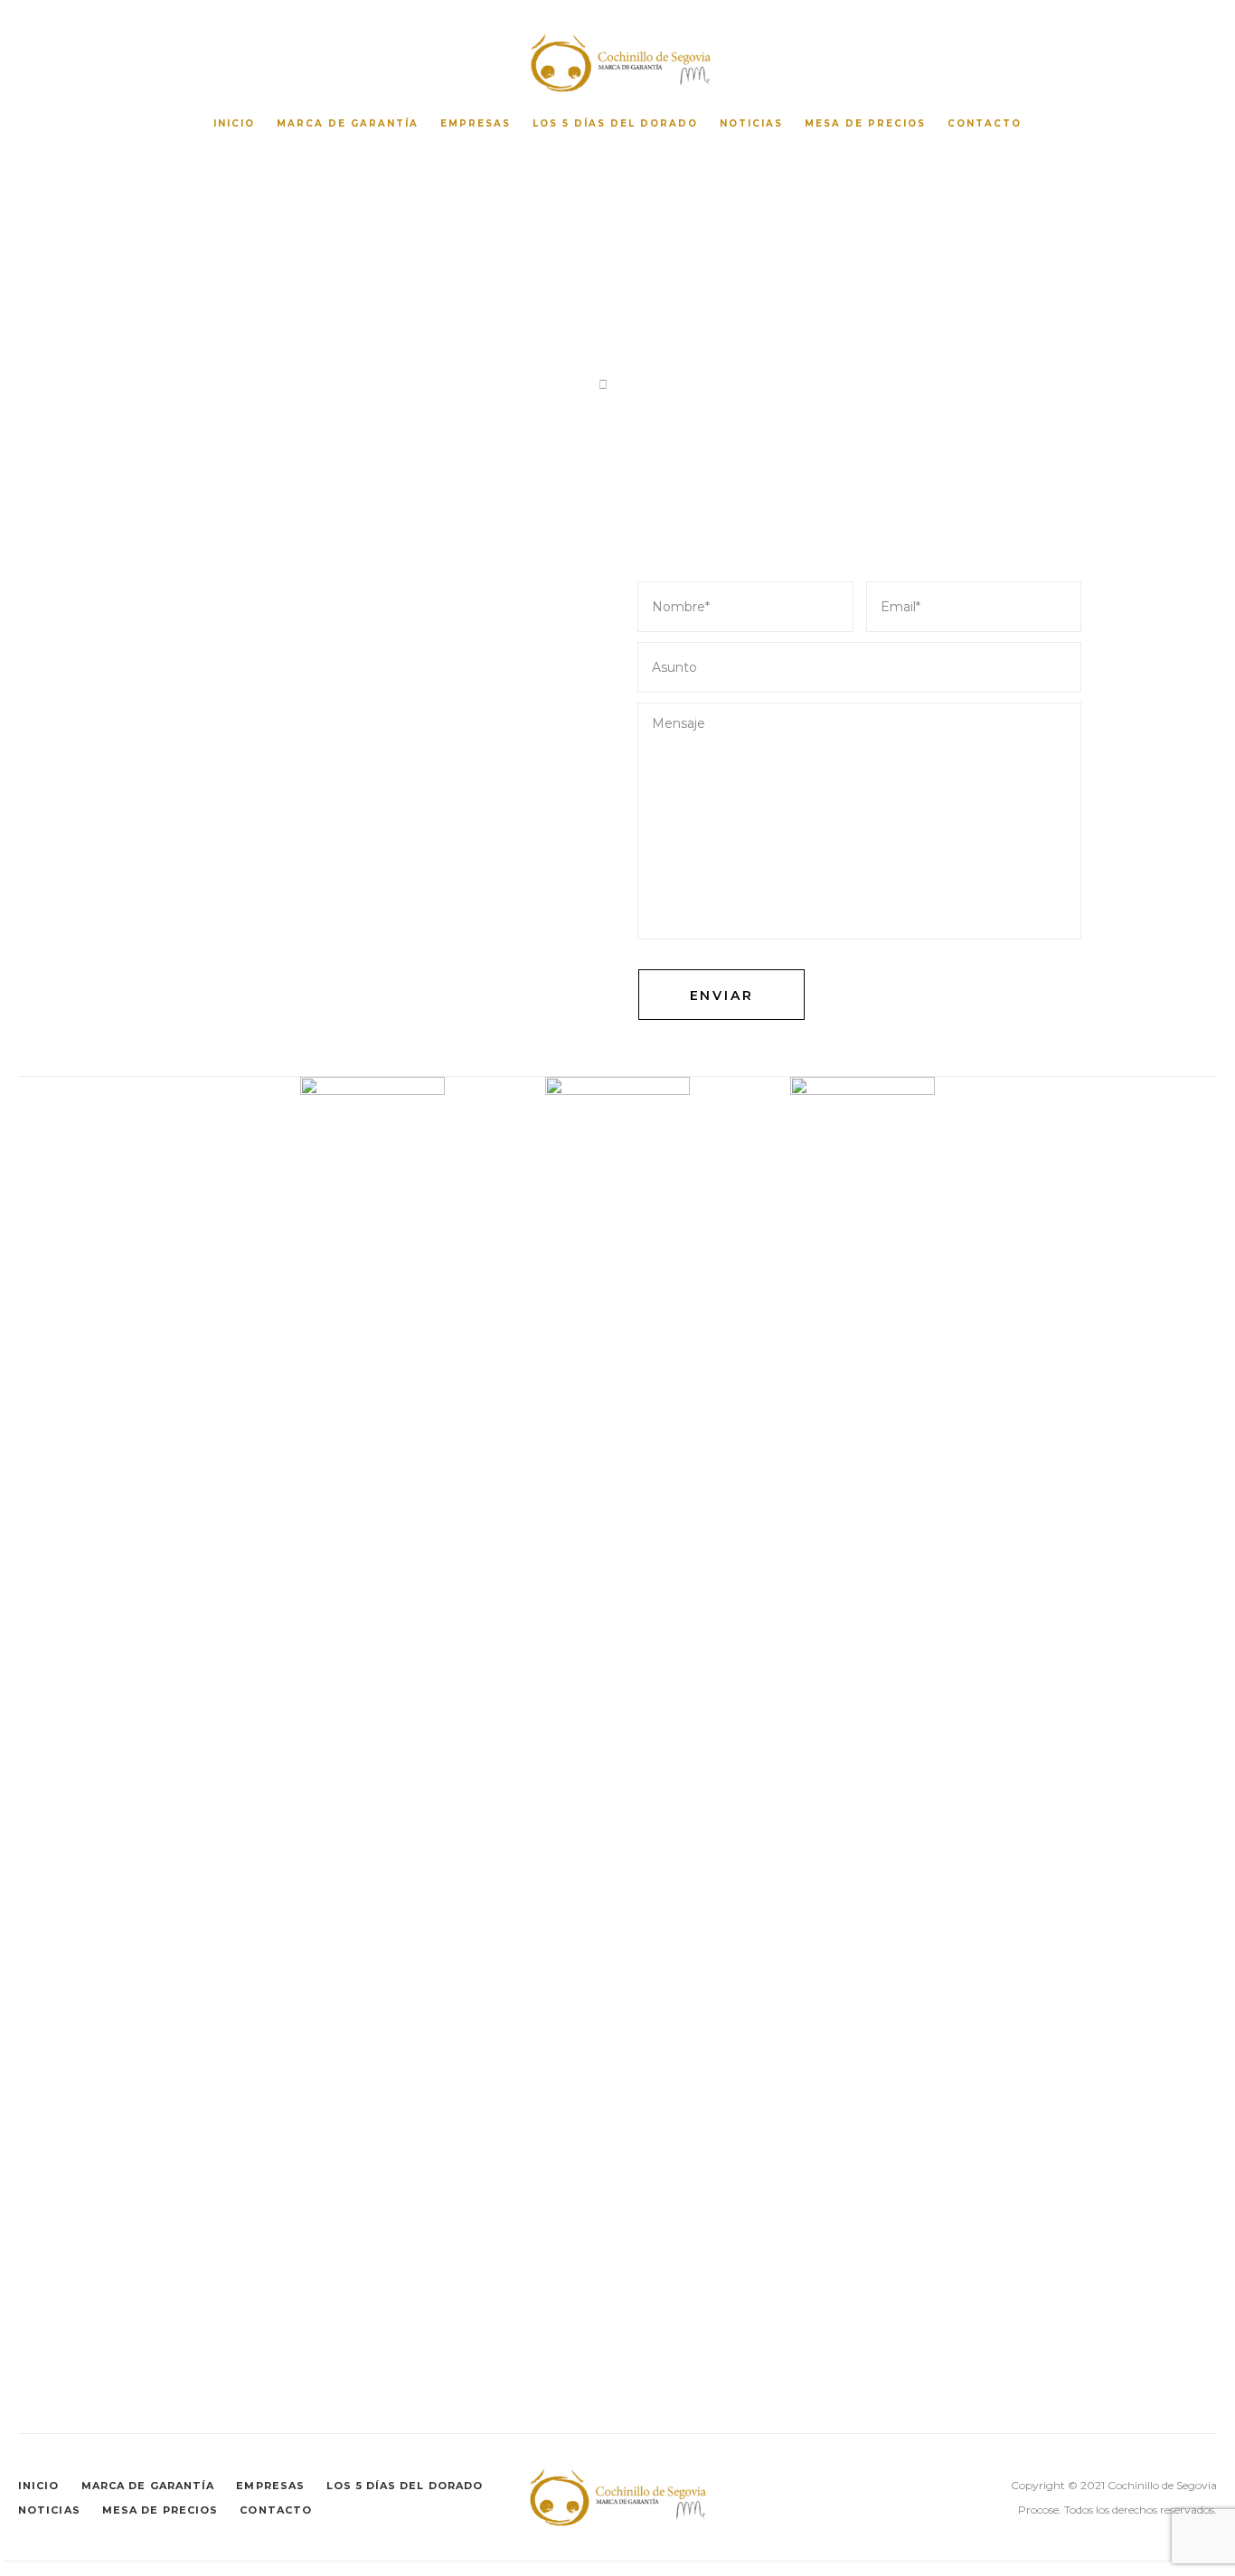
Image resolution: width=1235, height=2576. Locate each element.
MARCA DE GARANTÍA (348, 123)
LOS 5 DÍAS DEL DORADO (615, 123)
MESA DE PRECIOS (865, 123)
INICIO (234, 123)
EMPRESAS (476, 123)
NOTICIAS (751, 123)
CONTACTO (985, 123)
